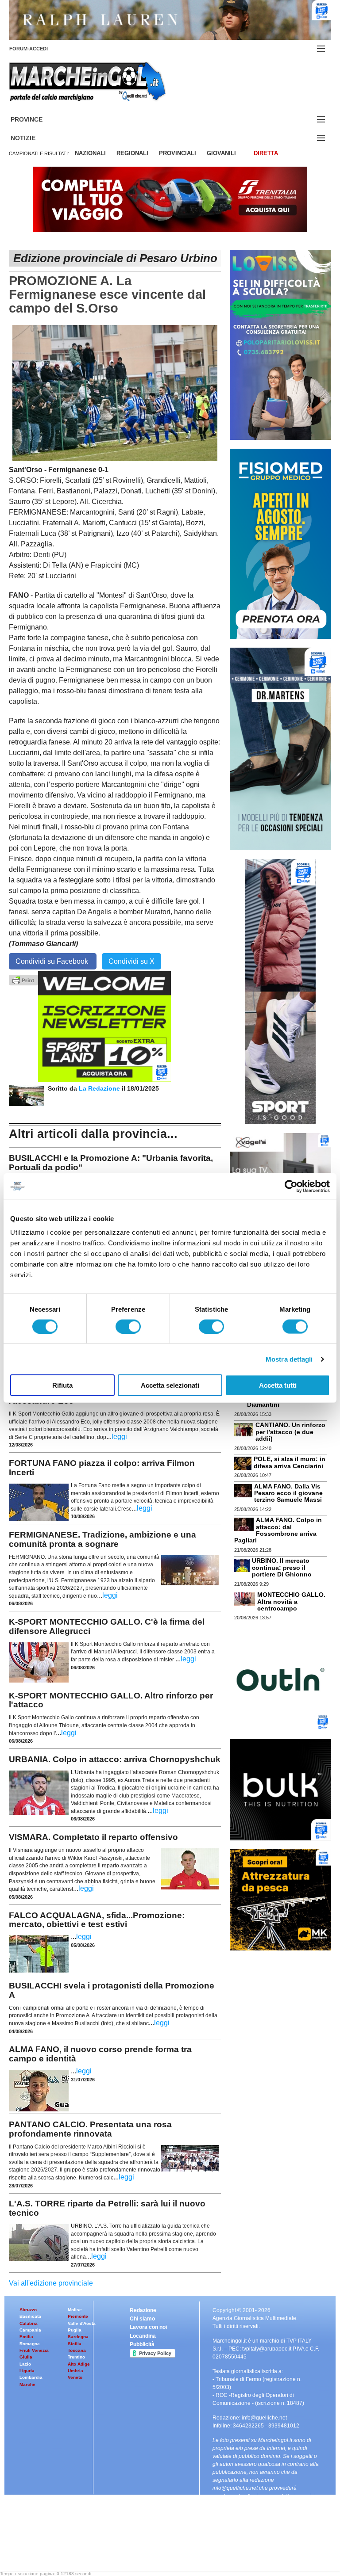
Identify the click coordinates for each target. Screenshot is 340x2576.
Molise (75, 2310)
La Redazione (100, 1088)
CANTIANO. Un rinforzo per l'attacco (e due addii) (290, 1432)
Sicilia (75, 2344)
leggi (119, 1437)
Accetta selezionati (170, 1385)
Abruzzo (28, 2310)
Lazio (25, 2364)
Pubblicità (142, 2344)
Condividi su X (131, 961)
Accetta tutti (278, 1385)
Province (37, 120)
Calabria (29, 2323)
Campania (30, 2330)
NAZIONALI (90, 153)
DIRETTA (266, 153)
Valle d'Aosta (82, 2323)
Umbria (75, 2371)
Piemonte (78, 2316)
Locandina (143, 2336)
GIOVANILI (221, 153)
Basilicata (30, 2316)
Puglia (75, 2330)
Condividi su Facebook (53, 961)
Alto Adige (79, 2364)
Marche (27, 2384)
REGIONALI (132, 153)
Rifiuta (62, 1385)
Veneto (75, 2377)
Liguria (27, 2371)
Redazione (143, 2310)
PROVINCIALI (178, 153)
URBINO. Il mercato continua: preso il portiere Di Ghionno (282, 1567)
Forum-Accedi (39, 49)
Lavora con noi (148, 2327)
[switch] (128, 1326)
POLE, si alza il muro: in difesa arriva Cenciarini (290, 1462)
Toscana (77, 2350)
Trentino (76, 2357)
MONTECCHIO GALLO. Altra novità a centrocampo (291, 1601)
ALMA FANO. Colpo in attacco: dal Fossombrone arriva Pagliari (278, 1530)
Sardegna (78, 2337)
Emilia (26, 2337)
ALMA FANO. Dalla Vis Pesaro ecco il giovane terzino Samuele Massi (288, 1493)
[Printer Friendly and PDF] (23, 979)
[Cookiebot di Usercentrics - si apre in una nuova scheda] (291, 1186)
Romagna (30, 2344)
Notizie (34, 138)
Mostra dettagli (289, 1359)
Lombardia (31, 2377)
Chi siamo (142, 2319)
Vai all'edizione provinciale (51, 2283)
